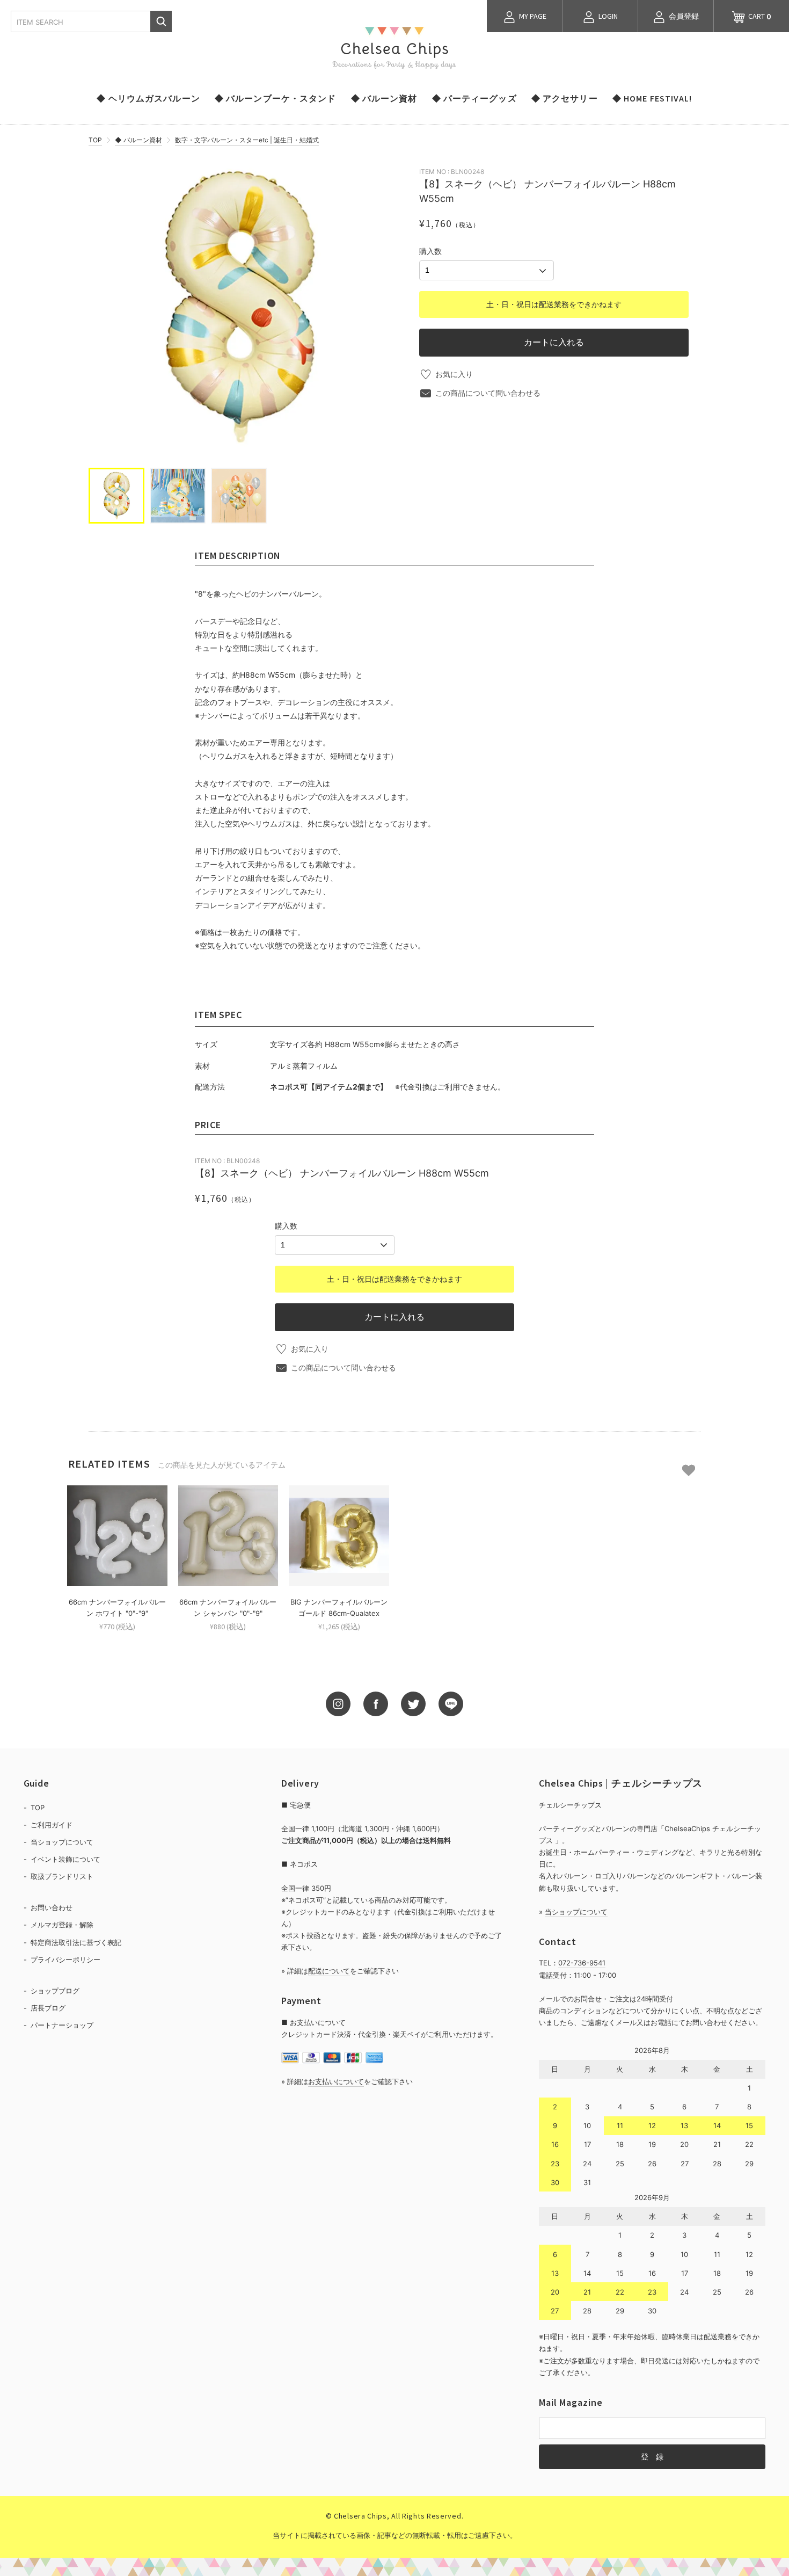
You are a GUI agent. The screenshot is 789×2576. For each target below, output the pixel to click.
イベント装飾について (65, 1859)
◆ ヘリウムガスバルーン (148, 98)
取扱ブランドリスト (62, 1876)
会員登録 (683, 16)
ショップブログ (55, 1991)
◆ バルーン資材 (384, 98)
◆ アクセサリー (565, 98)
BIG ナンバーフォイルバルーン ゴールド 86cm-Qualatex (339, 1608)
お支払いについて (336, 2081)
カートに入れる (554, 342)
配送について (329, 1971)
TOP (95, 140)
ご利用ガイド (52, 1825)
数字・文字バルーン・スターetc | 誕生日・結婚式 (247, 140)
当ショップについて (62, 1842)
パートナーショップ (62, 2025)
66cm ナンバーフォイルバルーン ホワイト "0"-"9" (117, 1608)
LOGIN (607, 16)
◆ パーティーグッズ (474, 98)
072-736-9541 (582, 1963)
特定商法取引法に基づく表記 (76, 1942)
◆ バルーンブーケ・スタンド (276, 98)
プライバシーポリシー (65, 1960)
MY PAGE (532, 16)
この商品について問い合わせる (488, 393)
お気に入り (454, 374)
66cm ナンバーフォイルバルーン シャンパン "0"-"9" (228, 1608)
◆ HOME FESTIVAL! (652, 98)
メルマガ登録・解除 (62, 1925)
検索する (161, 21)
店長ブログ (48, 2008)
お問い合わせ (52, 1907)
